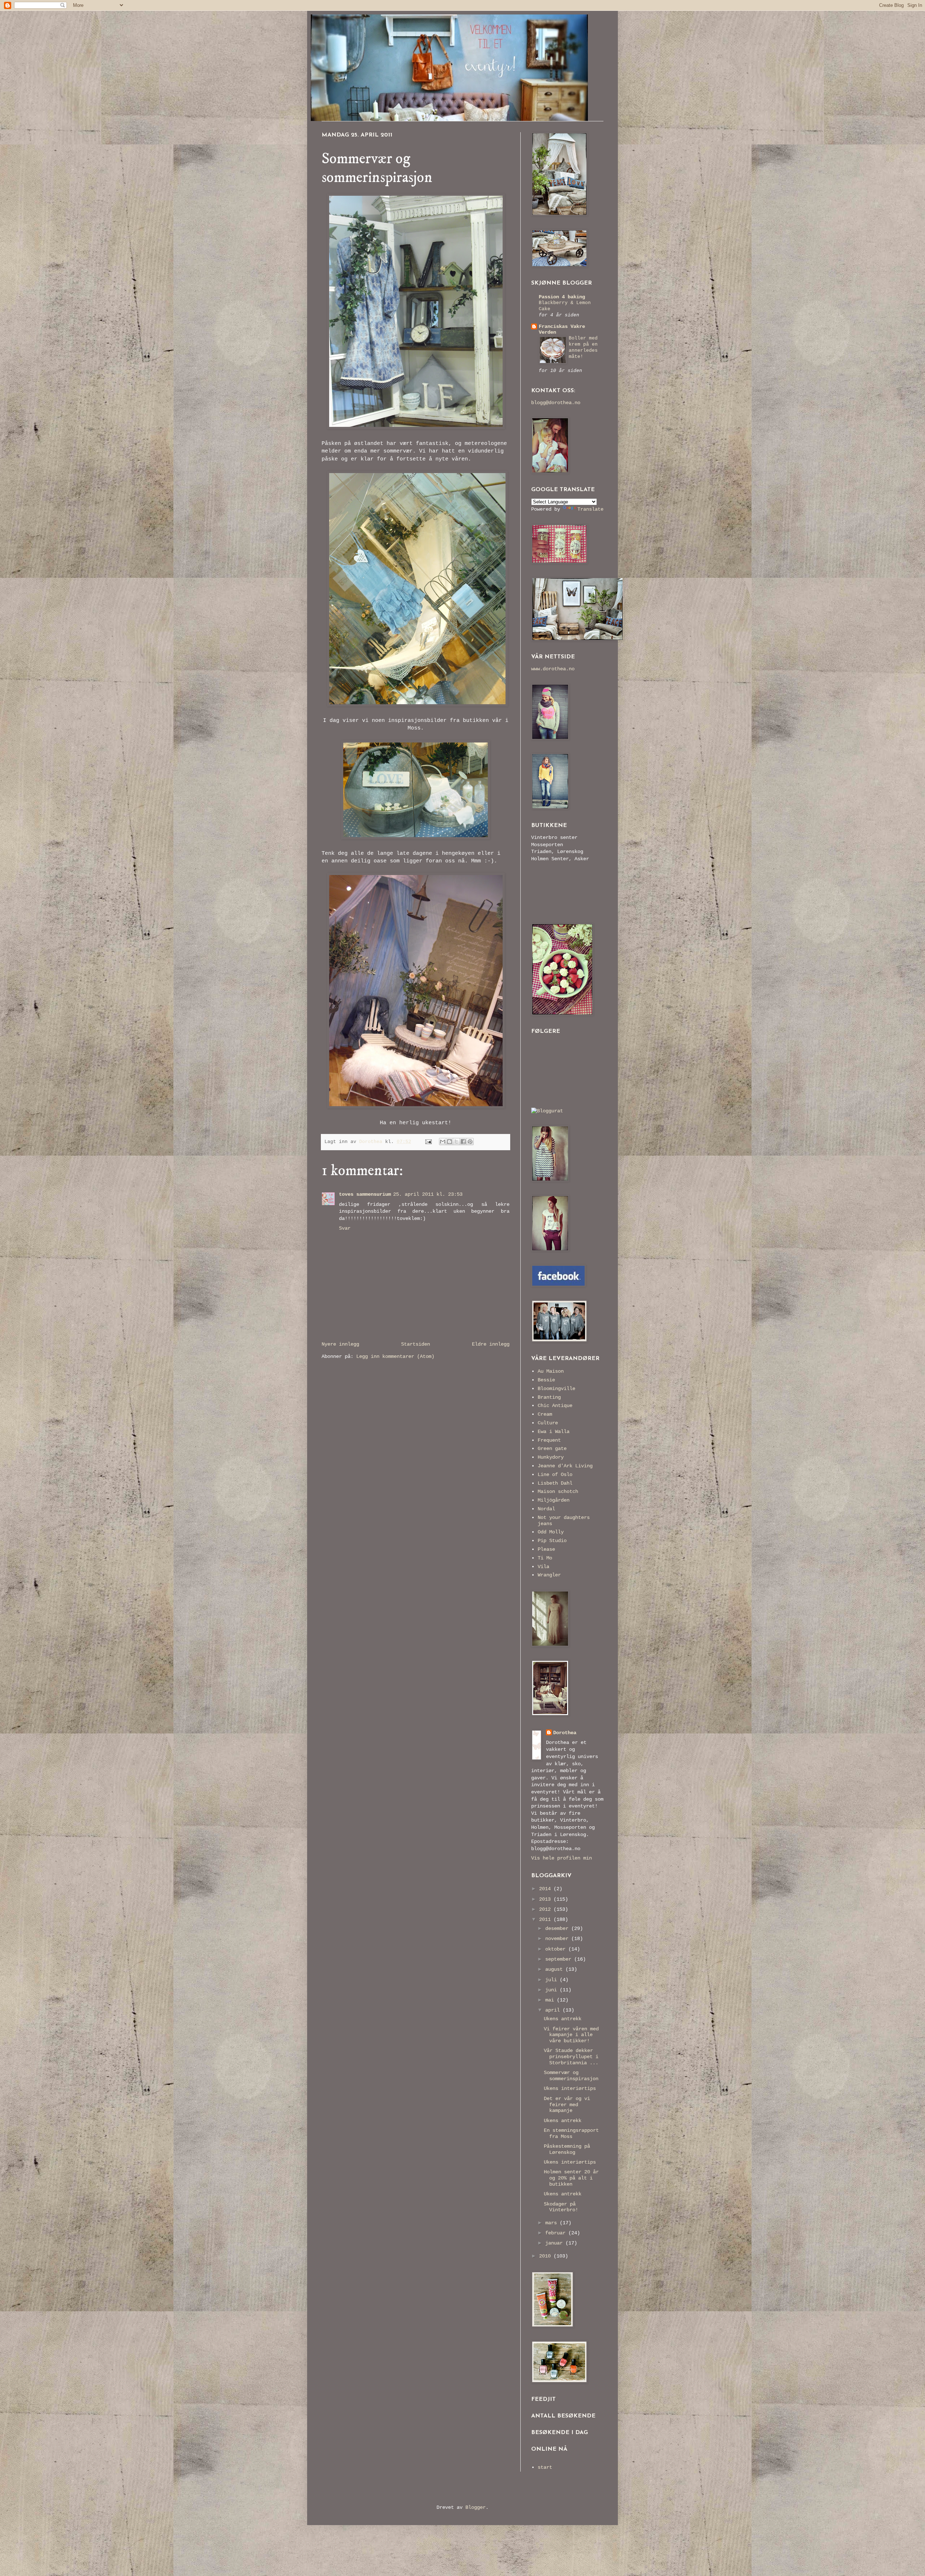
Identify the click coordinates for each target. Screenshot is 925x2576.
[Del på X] (456, 1142)
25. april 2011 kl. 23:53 (428, 1194)
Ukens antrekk (563, 2019)
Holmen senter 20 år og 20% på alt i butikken (571, 2178)
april (554, 2010)
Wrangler (549, 1575)
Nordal (546, 1509)
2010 (546, 2256)
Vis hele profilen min (562, 1858)
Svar (345, 1228)
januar (555, 2243)
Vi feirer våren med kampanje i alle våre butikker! (571, 2035)
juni (552, 1990)
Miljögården (554, 1500)
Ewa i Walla (554, 1432)
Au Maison (551, 1371)
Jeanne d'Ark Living (565, 1466)
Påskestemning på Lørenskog (567, 2149)
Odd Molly (551, 1532)
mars (552, 2223)
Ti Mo (545, 1558)
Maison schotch (558, 1492)
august (555, 1969)
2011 (546, 1919)
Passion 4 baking (562, 297)
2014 (546, 1889)
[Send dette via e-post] (443, 1142)
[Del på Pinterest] (470, 1142)
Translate (590, 509)
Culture (548, 1423)
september (560, 1959)
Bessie (546, 1380)
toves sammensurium (365, 1194)
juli (552, 1980)
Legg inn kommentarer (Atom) (395, 1356)
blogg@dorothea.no (556, 403)
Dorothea (565, 1733)
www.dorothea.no (553, 669)
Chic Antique (555, 1406)
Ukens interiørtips (570, 2088)
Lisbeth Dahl (555, 1483)
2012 (546, 1909)
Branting (549, 1397)
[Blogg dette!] (449, 1142)
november (558, 1939)
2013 (546, 1899)
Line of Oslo (555, 1475)
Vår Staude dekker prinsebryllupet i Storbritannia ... (571, 2057)
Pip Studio (552, 1541)
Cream (545, 1414)
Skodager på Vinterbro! (561, 2207)
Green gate (552, 1449)
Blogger (476, 2507)
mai (551, 2000)
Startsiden (416, 1344)
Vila (543, 1567)
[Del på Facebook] (463, 1142)
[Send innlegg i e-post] (429, 1142)
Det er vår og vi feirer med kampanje (567, 2105)
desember (558, 1928)
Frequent (549, 1440)
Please (546, 1549)
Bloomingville (556, 1389)
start (545, 2467)
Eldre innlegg (491, 1344)
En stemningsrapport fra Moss (571, 2133)
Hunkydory (551, 1457)
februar (557, 2233)
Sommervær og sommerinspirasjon (571, 2076)
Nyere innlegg (340, 1344)
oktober (557, 1949)
